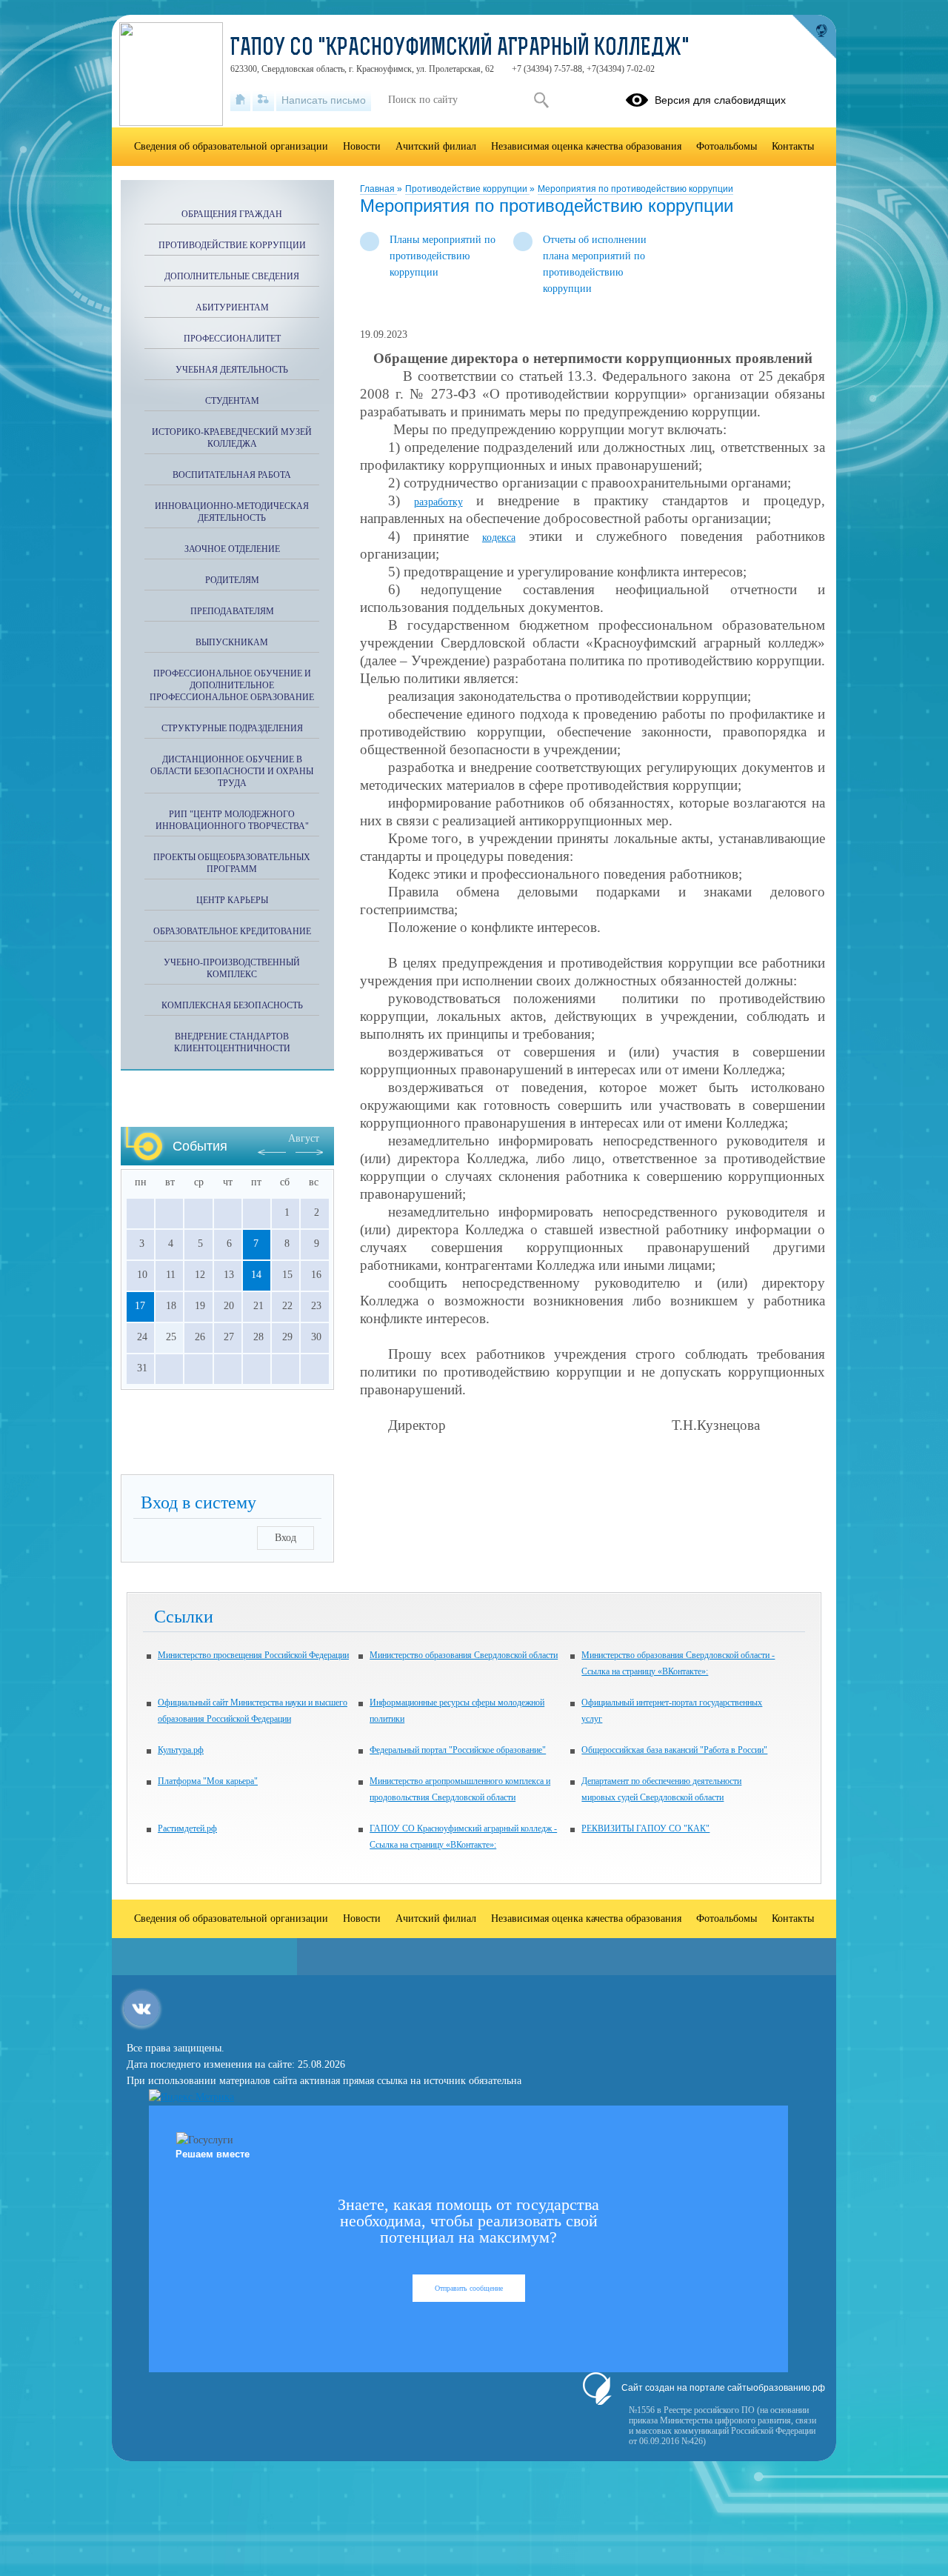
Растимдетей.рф (187, 1828)
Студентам (232, 401)
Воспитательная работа (232, 475)
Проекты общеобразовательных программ (232, 863)
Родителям (232, 580)
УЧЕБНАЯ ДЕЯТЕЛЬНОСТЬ (232, 370)
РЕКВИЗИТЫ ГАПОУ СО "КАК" (645, 1828)
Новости (362, 146)
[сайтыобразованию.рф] (814, 37)
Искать (541, 100)
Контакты (793, 146)
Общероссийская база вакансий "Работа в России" (674, 1750)
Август (304, 1138)
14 (256, 1275)
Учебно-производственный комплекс (232, 968)
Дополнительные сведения (232, 276)
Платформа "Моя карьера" (208, 1781)
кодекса (499, 538)
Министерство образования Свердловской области (464, 1655)
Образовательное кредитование (232, 931)
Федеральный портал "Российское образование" (458, 1750)
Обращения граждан (232, 214)
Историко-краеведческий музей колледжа (232, 438)
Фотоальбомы (727, 146)
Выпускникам (232, 642)
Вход (286, 1538)
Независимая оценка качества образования (586, 146)
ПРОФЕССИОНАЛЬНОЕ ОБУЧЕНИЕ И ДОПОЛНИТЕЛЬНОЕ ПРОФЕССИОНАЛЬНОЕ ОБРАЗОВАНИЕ (232, 685)
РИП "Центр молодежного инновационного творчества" (232, 820)
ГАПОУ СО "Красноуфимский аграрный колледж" (460, 49)
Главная (378, 189)
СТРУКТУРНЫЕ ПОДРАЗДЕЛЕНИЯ (232, 728)
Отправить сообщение (469, 2288)
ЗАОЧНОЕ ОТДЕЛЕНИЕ (232, 549)
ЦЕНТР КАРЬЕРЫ (232, 900)
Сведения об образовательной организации (231, 146)
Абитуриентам (232, 307)
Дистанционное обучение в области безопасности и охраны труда (232, 771)
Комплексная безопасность (232, 1005)
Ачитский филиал (436, 146)
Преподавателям (232, 611)
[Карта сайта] (263, 100)
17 (140, 1306)
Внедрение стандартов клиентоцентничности (232, 1042)
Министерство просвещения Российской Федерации (253, 1655)
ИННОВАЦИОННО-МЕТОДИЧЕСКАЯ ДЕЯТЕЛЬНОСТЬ (232, 512)
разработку (438, 502)
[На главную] (240, 100)
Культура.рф (181, 1750)
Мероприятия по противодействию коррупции (635, 189)
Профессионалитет (232, 339)
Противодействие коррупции (467, 189)
